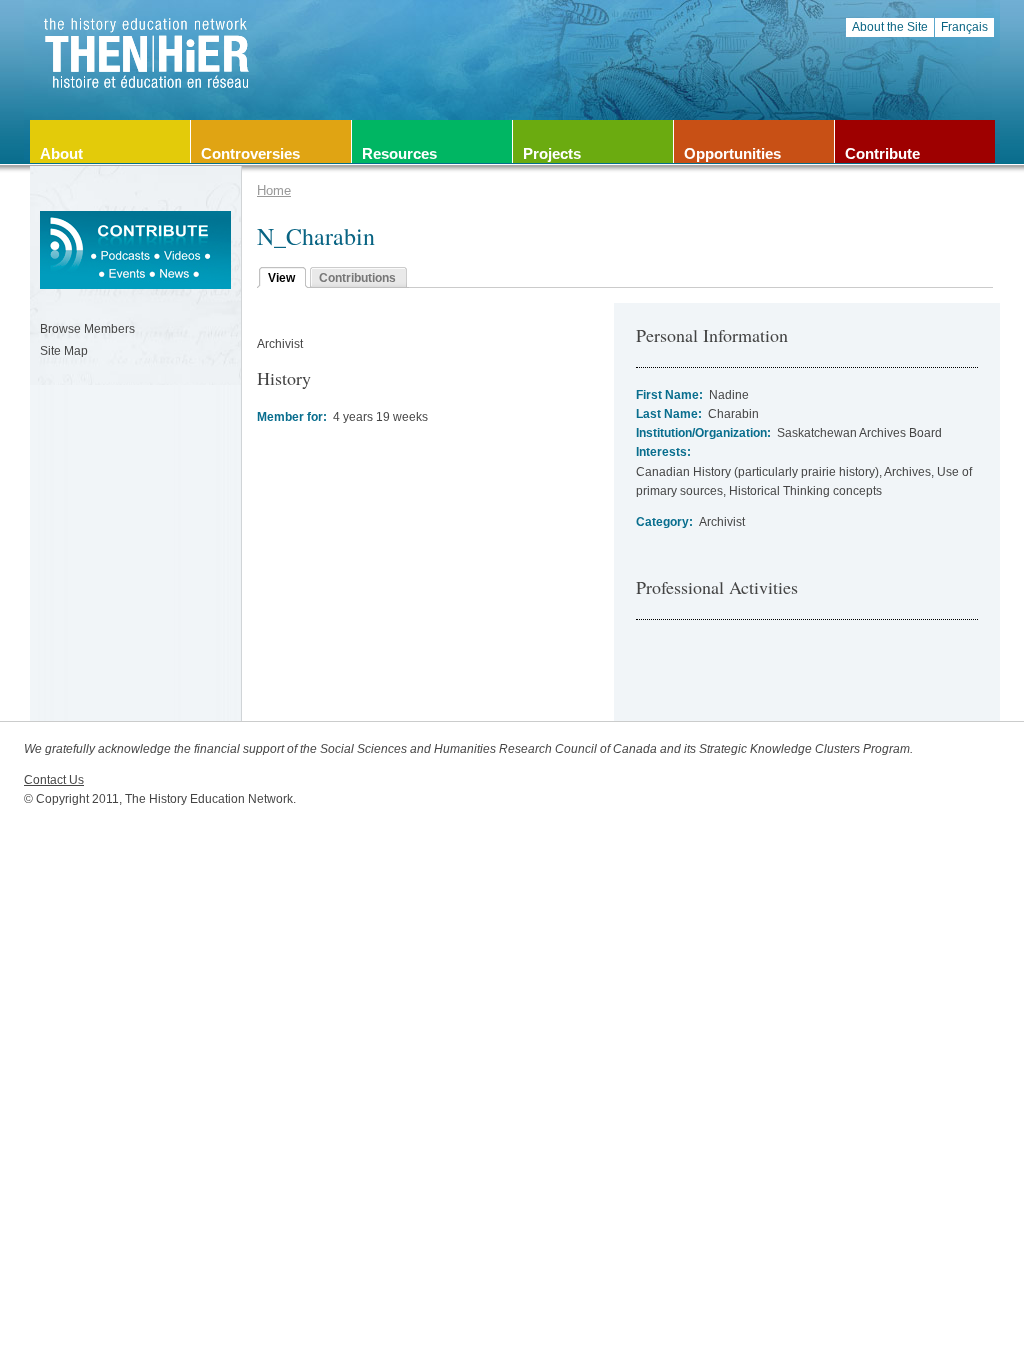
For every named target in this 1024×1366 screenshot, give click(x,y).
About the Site (890, 27)
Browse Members (87, 329)
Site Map (64, 351)
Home (274, 190)
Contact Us (54, 780)
